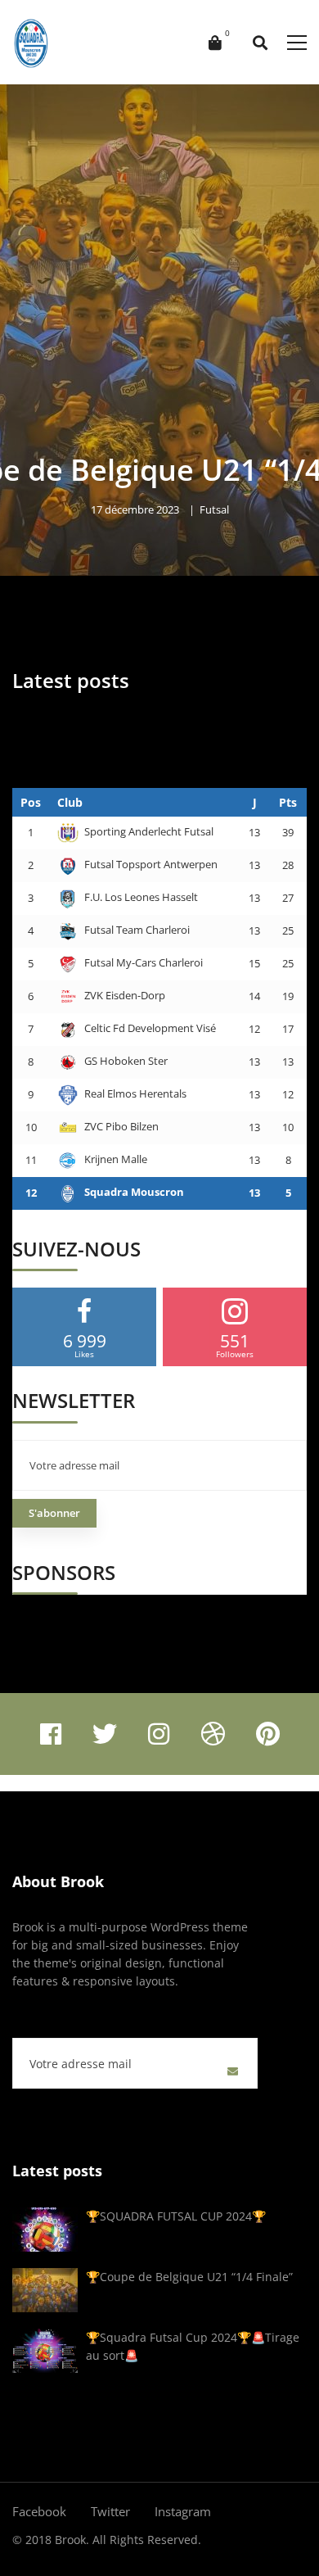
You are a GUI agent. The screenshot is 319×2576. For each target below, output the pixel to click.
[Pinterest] (268, 1734)
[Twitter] (105, 1734)
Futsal (214, 509)
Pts (288, 802)
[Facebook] (51, 1734)
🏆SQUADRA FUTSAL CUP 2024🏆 (176, 2216)
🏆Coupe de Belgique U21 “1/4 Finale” (189, 2277)
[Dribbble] (213, 1734)
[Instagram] (159, 1734)
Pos (31, 802)
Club (70, 802)
